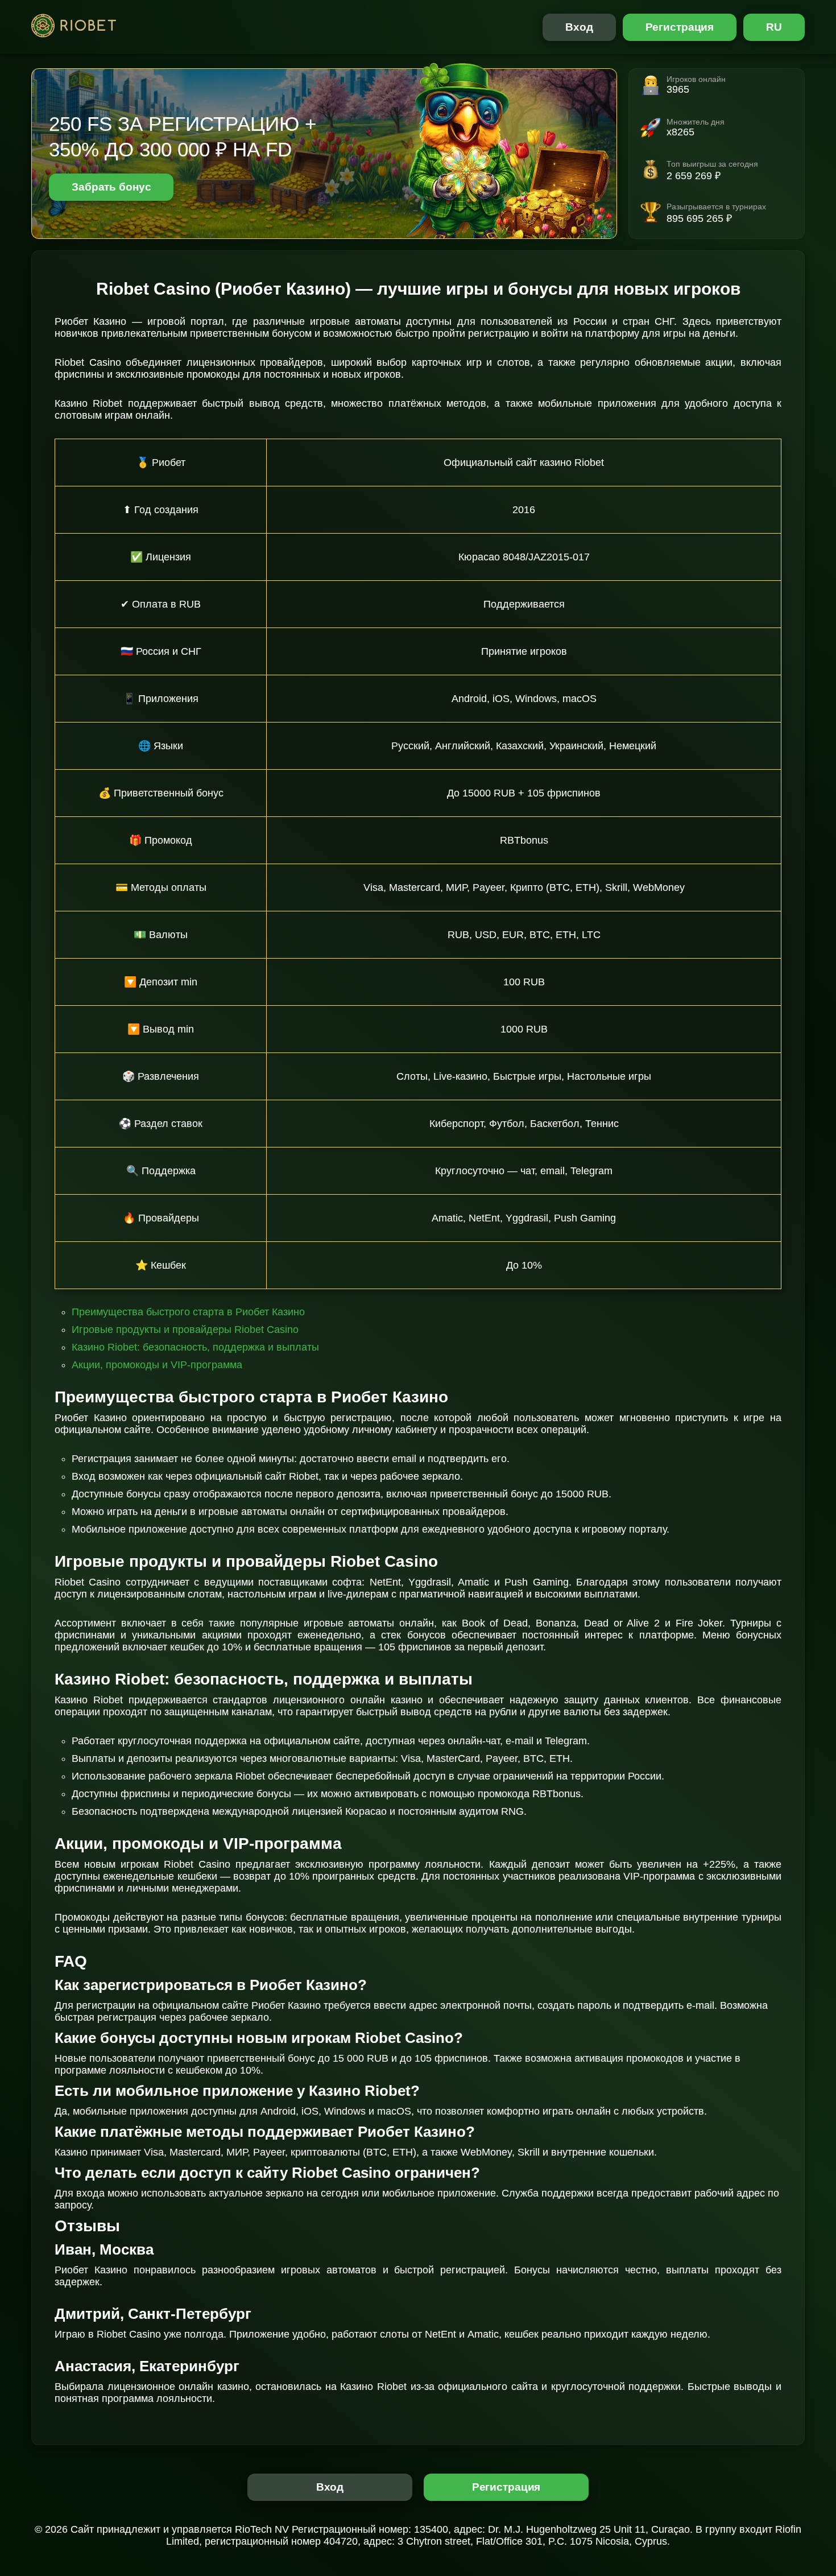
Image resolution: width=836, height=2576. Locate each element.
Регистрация (680, 27)
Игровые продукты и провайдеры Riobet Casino (185, 1330)
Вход (579, 27)
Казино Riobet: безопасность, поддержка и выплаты (195, 1347)
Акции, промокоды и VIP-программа (157, 1365)
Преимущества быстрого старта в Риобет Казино (188, 1312)
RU (774, 27)
